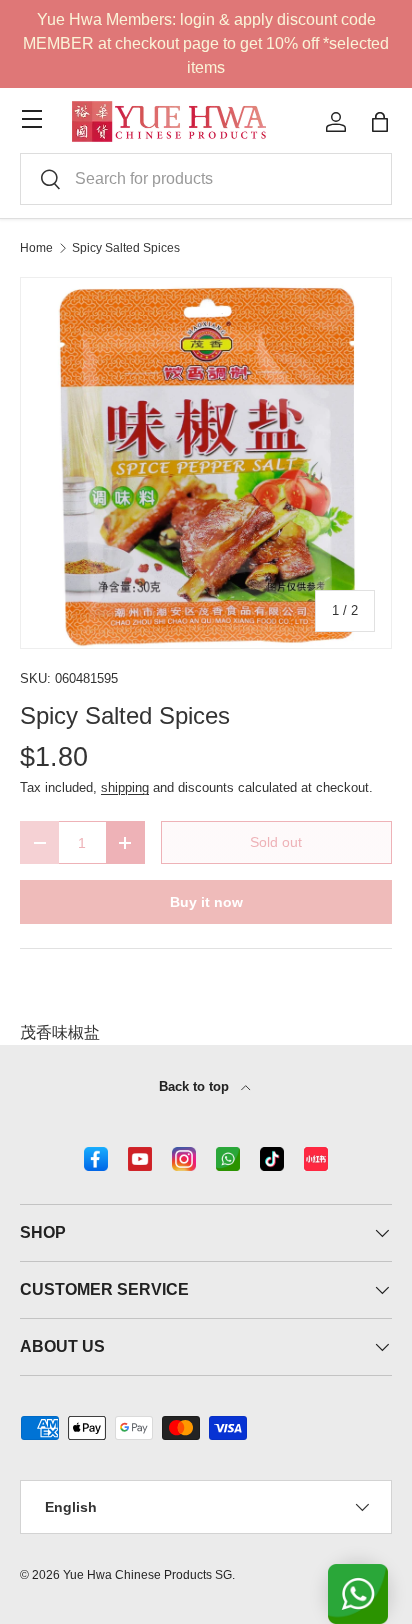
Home (36, 248)
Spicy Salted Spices (126, 248)
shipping (125, 787)
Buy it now (206, 902)
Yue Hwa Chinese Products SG (147, 1575)
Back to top (196, 1086)
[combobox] (206, 179)
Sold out (276, 842)
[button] (380, 122)
